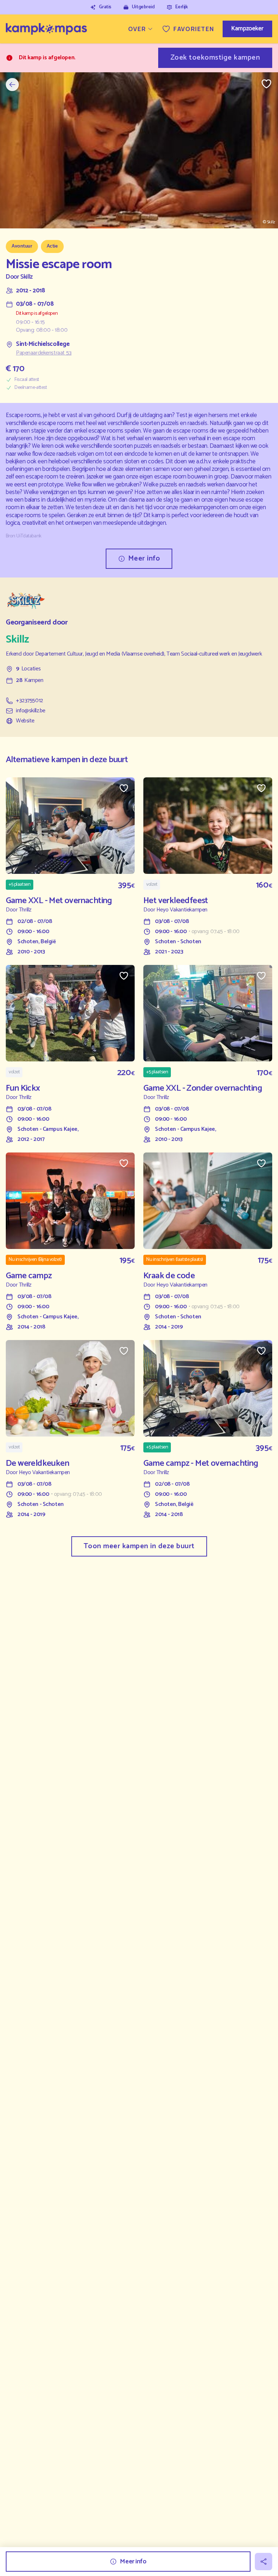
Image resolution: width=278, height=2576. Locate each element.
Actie (52, 246)
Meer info (144, 559)
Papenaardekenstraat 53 (44, 353)
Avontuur (22, 246)
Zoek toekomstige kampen (215, 58)
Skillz (26, 277)
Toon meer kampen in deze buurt (139, 1546)
